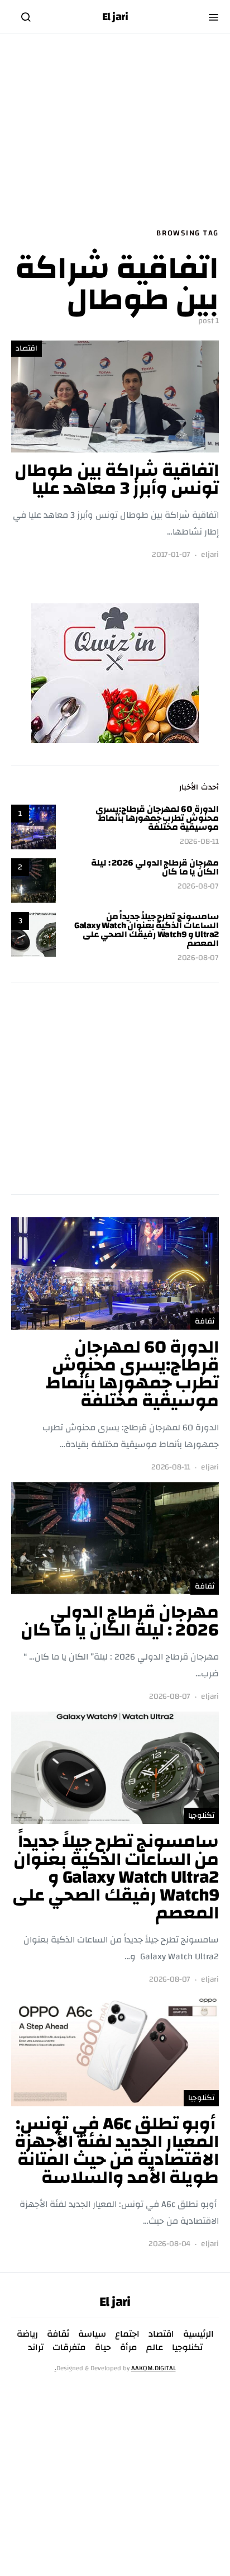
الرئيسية (198, 2334)
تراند (36, 2347)
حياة (103, 2347)
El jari (115, 17)
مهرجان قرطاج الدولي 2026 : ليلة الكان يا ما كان (155, 867)
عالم (155, 2347)
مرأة (129, 2347)
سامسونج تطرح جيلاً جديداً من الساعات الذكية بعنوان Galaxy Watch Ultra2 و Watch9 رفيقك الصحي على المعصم (147, 930)
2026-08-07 (198, 887)
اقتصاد (27, 348)
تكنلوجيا (201, 1816)
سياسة (92, 2334)
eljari (210, 555)
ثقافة (205, 1321)
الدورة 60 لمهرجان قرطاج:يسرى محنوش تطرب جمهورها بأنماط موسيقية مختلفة (157, 818)
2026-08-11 (199, 842)
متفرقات (69, 2347)
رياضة (27, 2334)
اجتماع (127, 2334)
